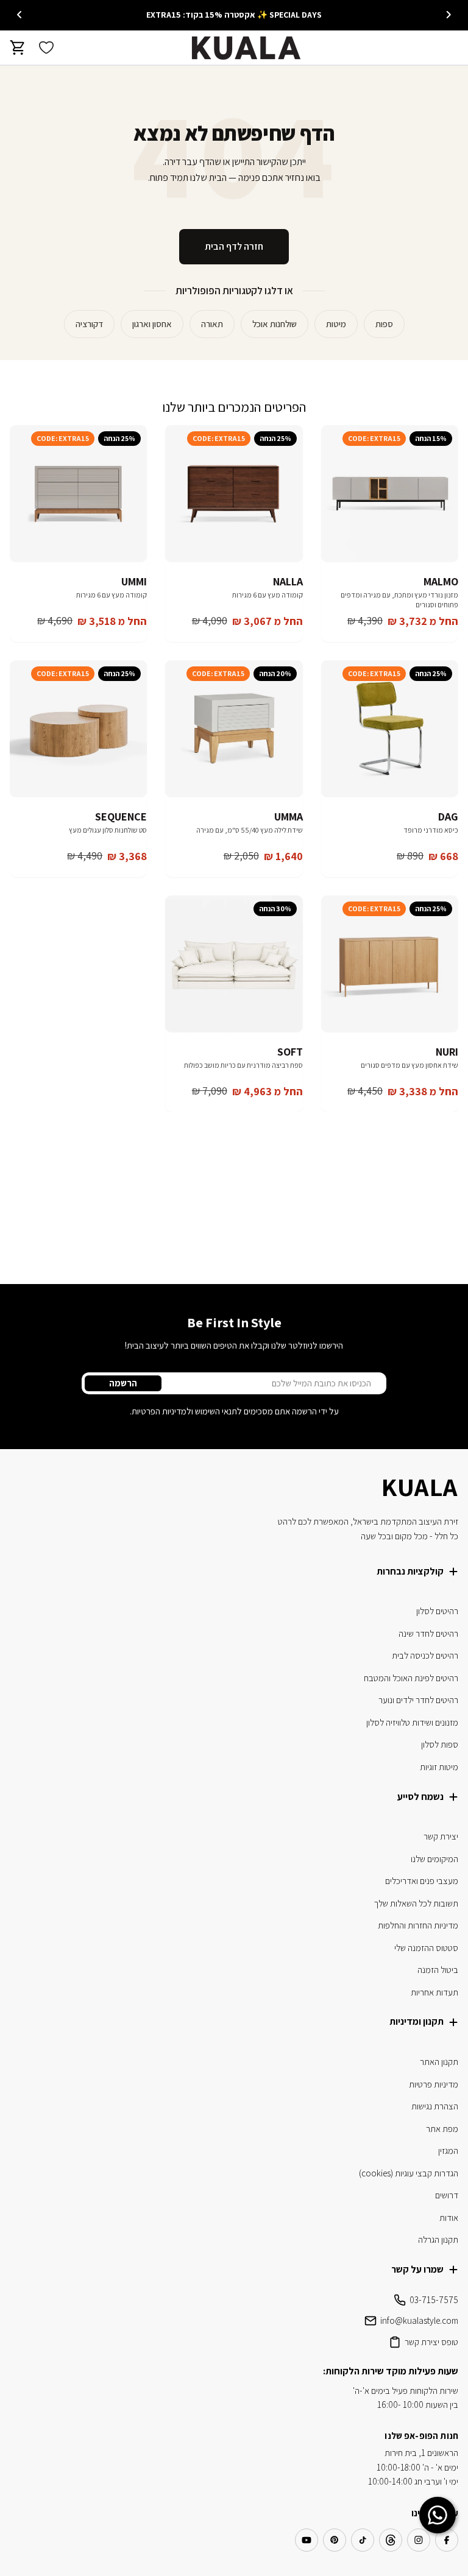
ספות (384, 324)
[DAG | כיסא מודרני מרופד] (390, 729)
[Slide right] (19, 15)
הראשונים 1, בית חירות (421, 2453)
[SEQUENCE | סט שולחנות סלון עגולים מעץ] (78, 729)
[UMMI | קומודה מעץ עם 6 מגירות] (78, 494)
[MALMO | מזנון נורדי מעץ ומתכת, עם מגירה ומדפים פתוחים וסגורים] (390, 494)
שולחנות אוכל (275, 324)
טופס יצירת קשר (431, 2342)
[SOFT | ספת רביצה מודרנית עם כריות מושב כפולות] (234, 964)
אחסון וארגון (152, 324)
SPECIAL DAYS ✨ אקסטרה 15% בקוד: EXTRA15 (234, 15)
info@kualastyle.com (419, 2320)
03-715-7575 (434, 2300)
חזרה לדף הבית (234, 246)
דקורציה (89, 324)
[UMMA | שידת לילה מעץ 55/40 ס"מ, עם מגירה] (234, 729)
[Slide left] (448, 15)
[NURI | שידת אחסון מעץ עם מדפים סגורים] (390, 964)
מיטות (336, 324)
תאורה (212, 324)
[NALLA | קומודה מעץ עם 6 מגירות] (234, 494)
